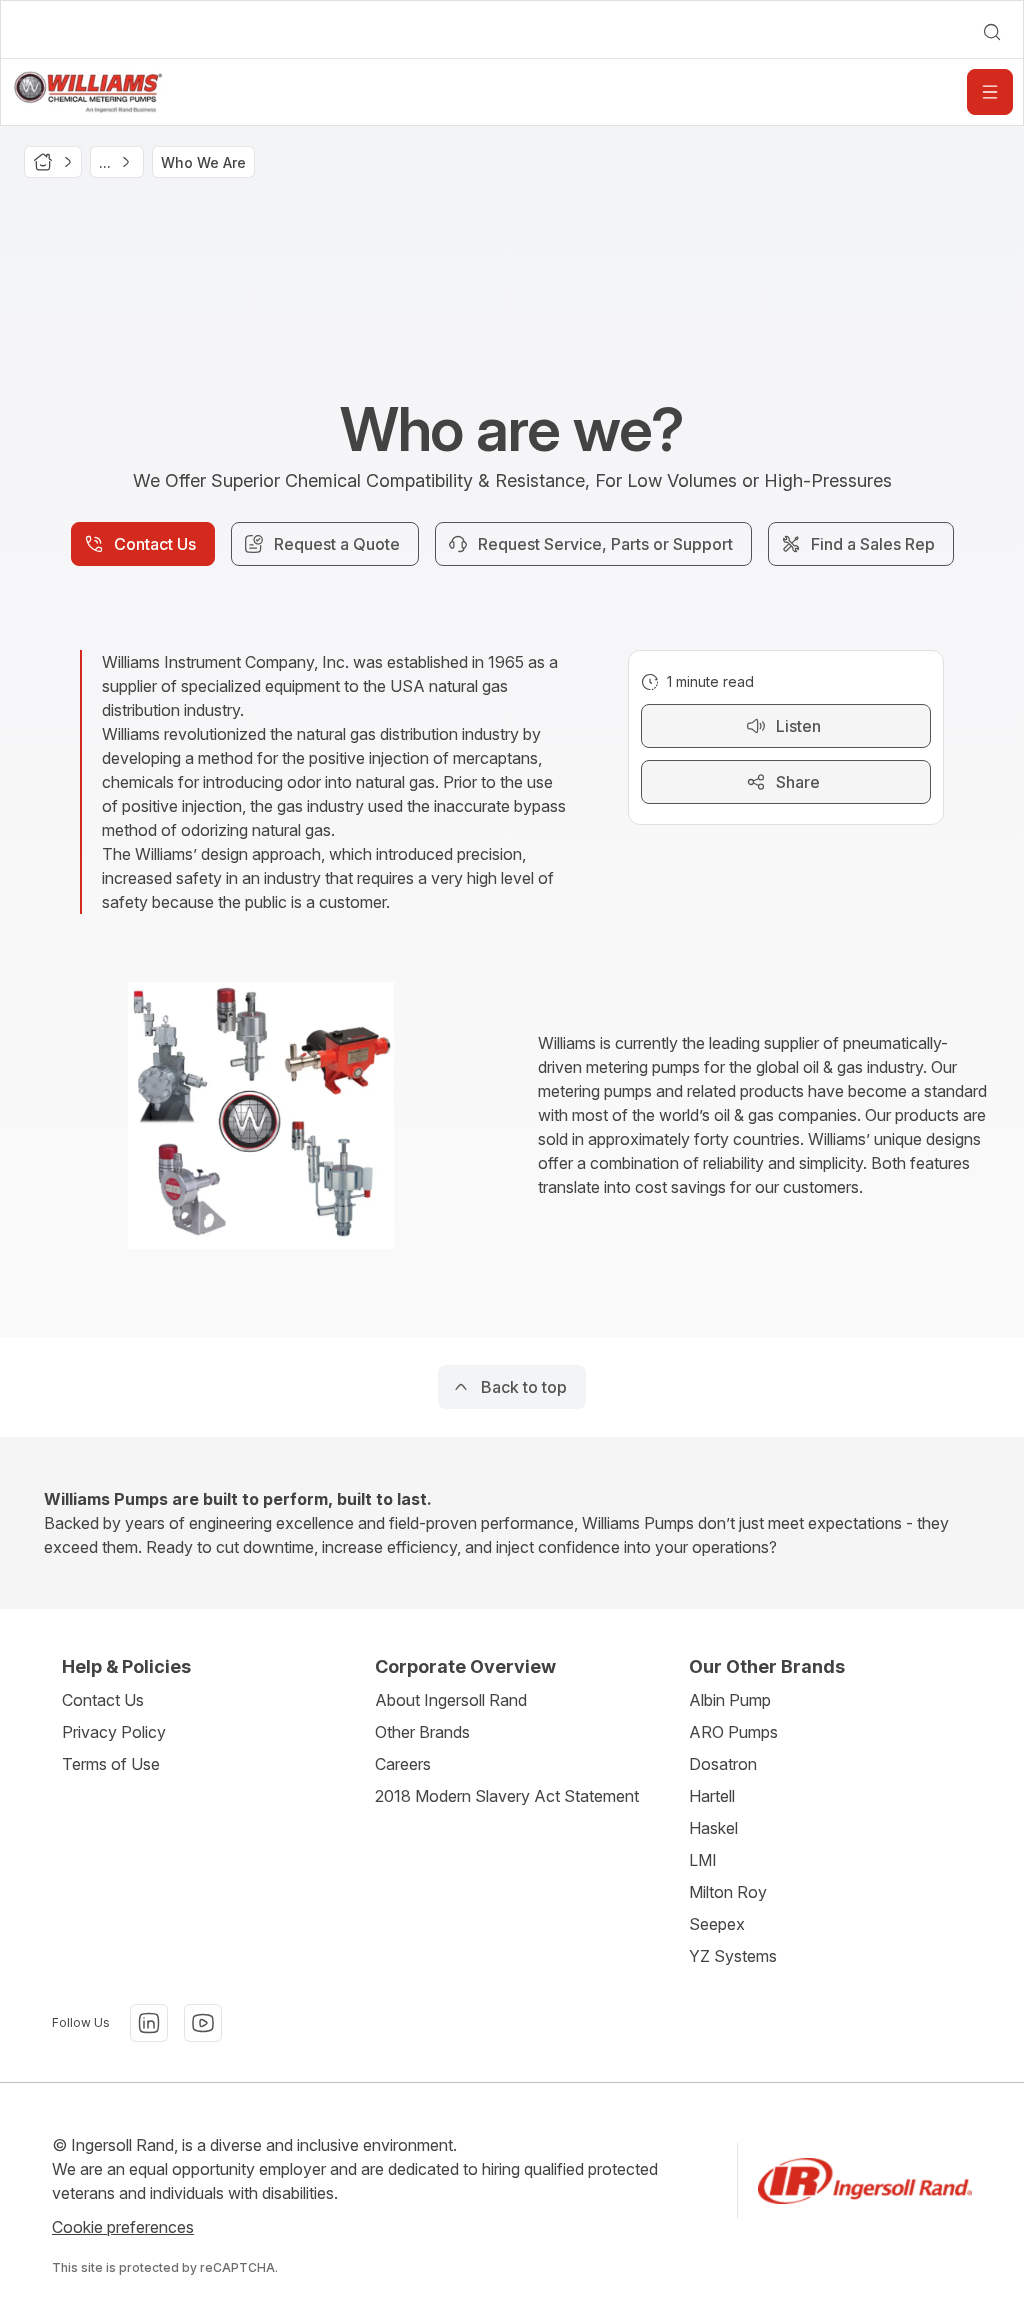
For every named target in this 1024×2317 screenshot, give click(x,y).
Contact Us (103, 1700)
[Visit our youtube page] (203, 2023)
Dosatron (723, 1764)
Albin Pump (730, 1700)
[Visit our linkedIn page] (149, 2023)
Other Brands (422, 1732)
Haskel (713, 1828)
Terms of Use (111, 1764)
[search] (992, 32)
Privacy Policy (114, 1732)
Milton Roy (728, 1892)
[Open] (990, 92)
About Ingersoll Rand (451, 1700)
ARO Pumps (733, 1732)
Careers (403, 1764)
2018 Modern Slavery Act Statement (507, 1796)
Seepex (717, 1924)
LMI (703, 1860)
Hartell (712, 1796)
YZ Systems (733, 1956)
